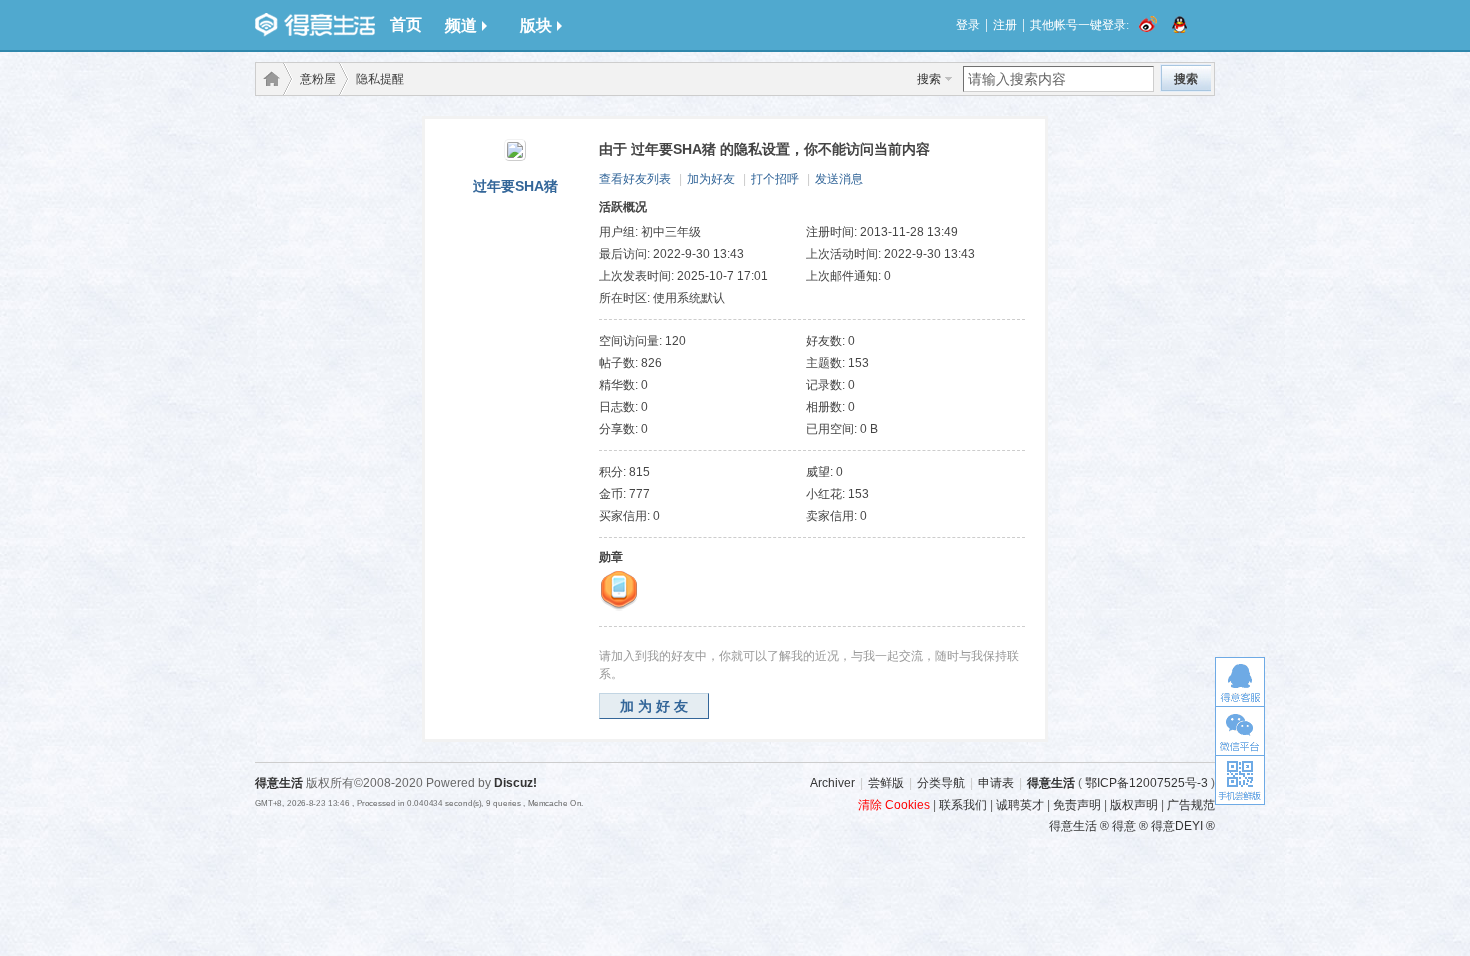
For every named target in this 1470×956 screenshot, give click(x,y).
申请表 (996, 783)
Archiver (832, 783)
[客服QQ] (1240, 681)
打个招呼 (775, 179)
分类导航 (941, 783)
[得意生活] (315, 25)
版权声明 (1134, 805)
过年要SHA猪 (515, 186)
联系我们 (963, 805)
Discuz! (515, 783)
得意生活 (1051, 783)
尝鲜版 (886, 783)
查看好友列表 (635, 179)
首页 (406, 24)
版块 (536, 25)
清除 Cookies (894, 805)
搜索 (929, 79)
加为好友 (711, 179)
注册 (1005, 25)
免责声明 (1077, 805)
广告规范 (1191, 805)
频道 (461, 25)
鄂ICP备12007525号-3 (1146, 783)
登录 (968, 25)
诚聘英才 (1020, 805)
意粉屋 (318, 79)
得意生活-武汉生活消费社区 (268, 79)
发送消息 (839, 179)
